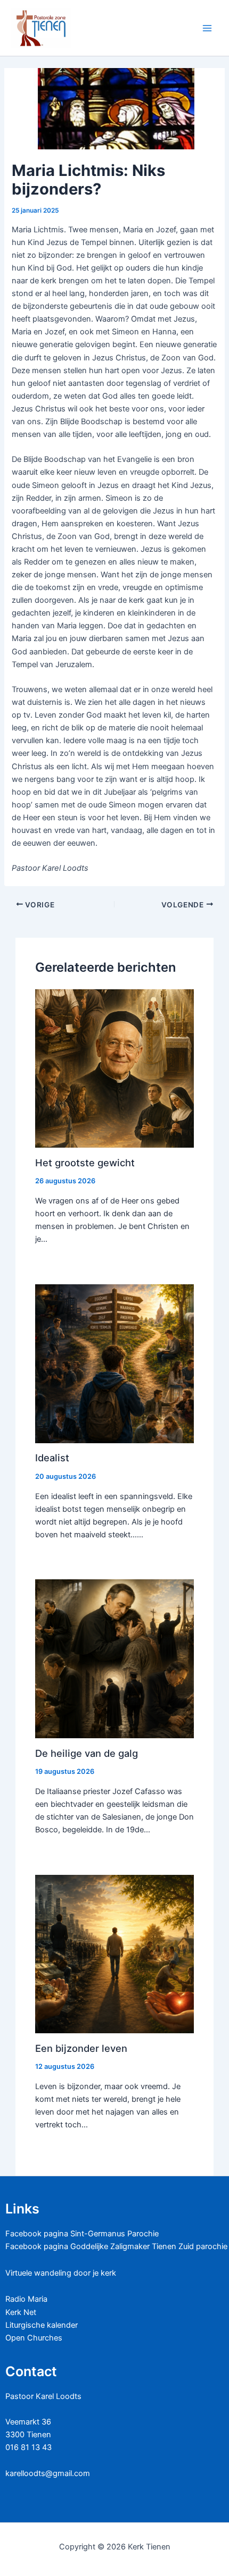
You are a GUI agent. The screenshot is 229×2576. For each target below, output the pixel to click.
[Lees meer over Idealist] (115, 1363)
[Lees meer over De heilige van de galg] (115, 1659)
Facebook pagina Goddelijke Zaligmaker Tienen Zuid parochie (116, 2246)
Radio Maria (26, 2299)
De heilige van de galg (87, 1753)
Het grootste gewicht (85, 1163)
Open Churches (34, 2338)
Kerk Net (21, 2312)
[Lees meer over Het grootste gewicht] (115, 1068)
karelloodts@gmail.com (48, 2473)
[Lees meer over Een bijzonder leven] (115, 1954)
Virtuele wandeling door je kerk (61, 2273)
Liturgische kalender (42, 2325)
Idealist (52, 1458)
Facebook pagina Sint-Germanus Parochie (82, 2234)
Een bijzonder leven (81, 2048)
